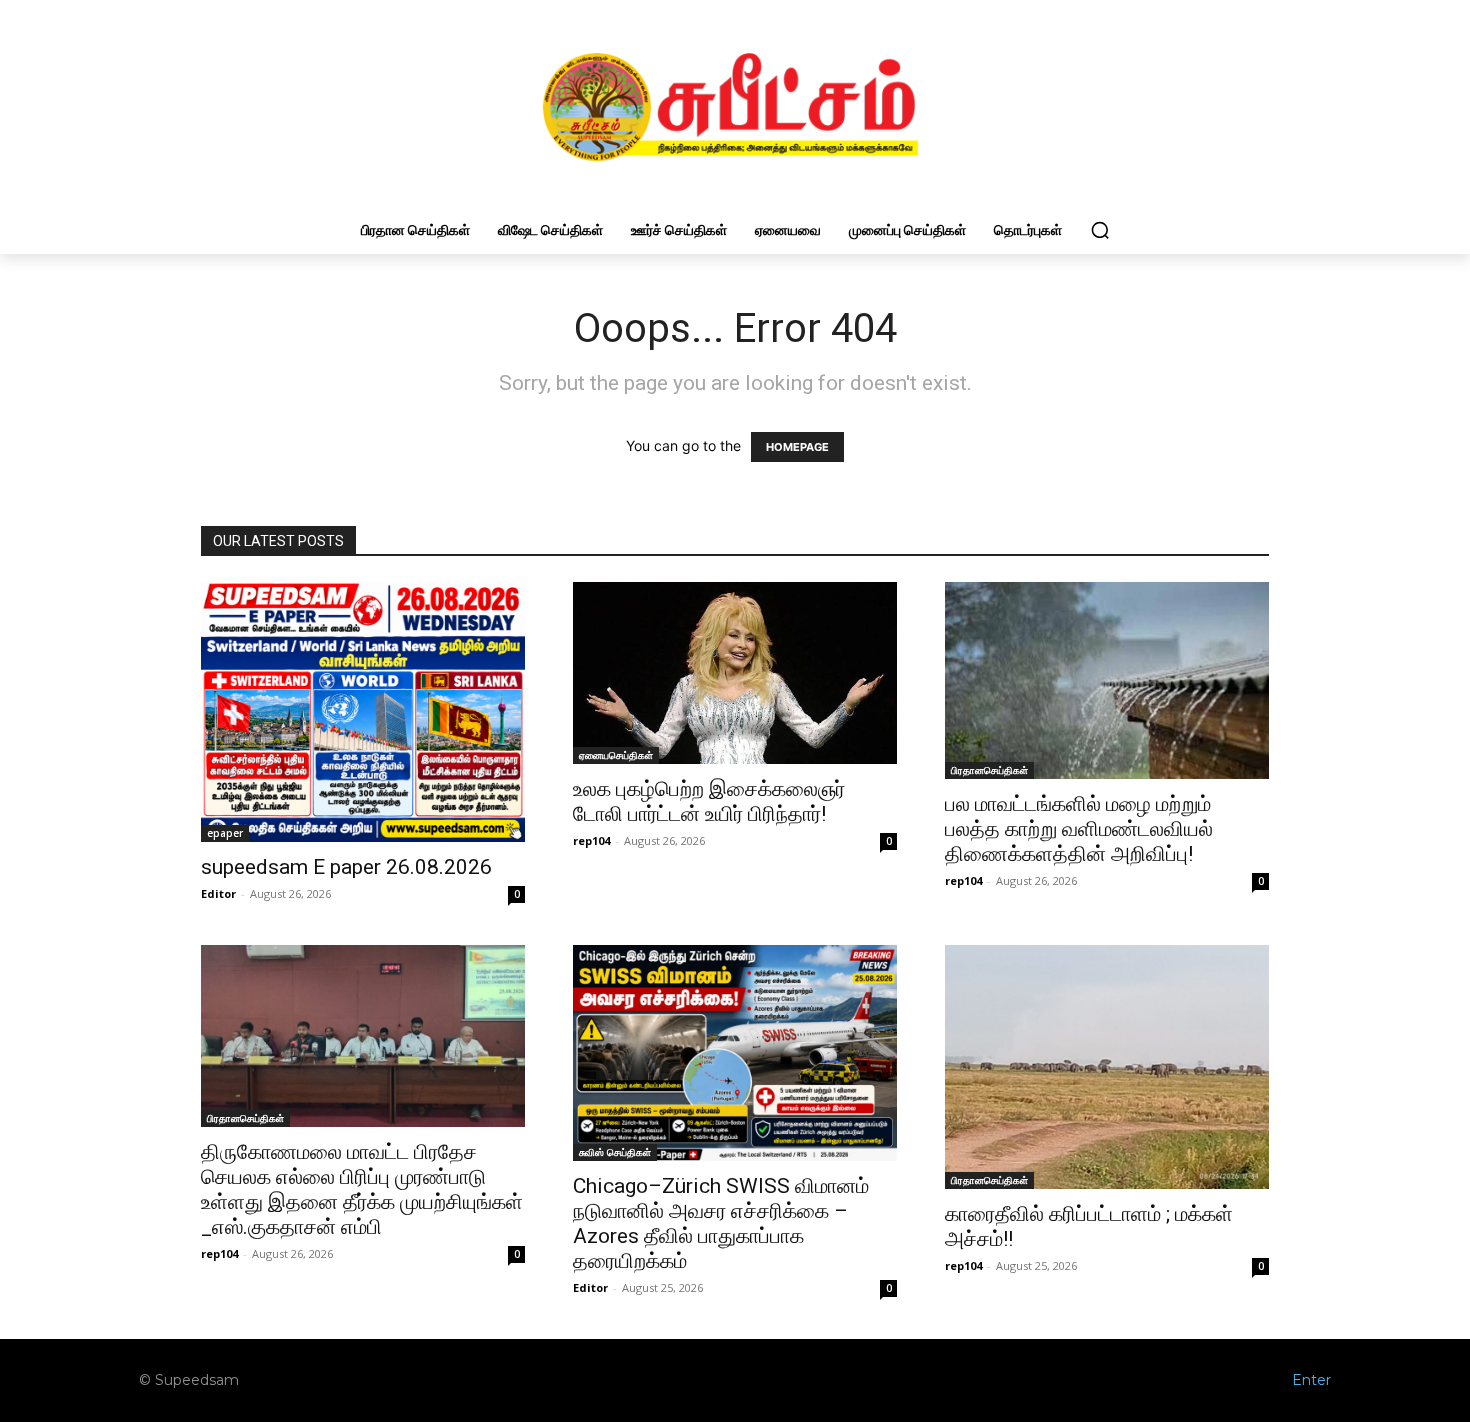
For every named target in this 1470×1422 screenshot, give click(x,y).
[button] (1100, 230)
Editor (218, 893)
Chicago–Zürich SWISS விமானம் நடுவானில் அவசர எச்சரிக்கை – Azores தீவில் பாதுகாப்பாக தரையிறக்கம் (721, 1223)
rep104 (591, 840)
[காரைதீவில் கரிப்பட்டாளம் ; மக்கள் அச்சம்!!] (1107, 1067)
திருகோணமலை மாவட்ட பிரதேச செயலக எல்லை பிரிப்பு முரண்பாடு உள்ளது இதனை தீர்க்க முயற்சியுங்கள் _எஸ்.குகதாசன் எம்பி (362, 1189)
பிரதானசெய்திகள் (989, 770)
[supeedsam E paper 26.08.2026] (363, 711)
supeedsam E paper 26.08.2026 (346, 867)
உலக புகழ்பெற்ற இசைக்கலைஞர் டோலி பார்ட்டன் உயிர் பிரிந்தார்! (709, 801)
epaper (225, 833)
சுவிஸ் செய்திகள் (615, 1152)
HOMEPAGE (797, 447)
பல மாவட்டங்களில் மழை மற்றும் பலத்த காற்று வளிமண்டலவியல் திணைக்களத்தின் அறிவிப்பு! (1079, 829)
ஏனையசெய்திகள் (616, 755)
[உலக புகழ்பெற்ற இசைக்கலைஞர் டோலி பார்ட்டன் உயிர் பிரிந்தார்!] (735, 673)
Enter (1311, 1380)
